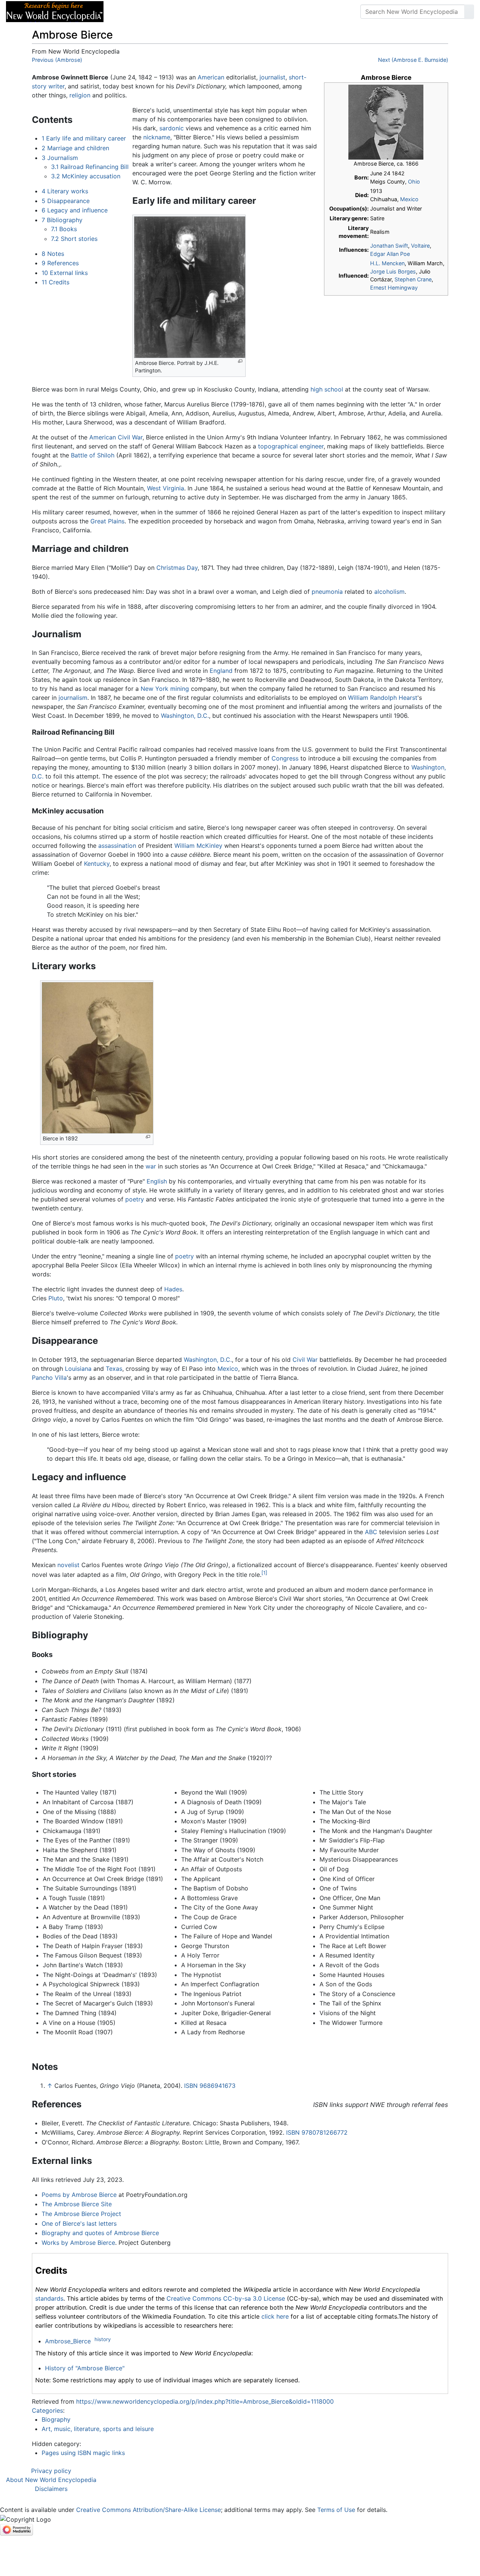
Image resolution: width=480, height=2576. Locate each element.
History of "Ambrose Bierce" (85, 2368)
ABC (371, 1532)
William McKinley (198, 846)
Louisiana (78, 1369)
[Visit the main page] (55, 11)
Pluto (56, 1298)
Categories (47, 2410)
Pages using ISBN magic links (83, 2453)
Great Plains (107, 521)
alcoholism (389, 592)
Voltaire (420, 246)
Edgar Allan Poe (390, 254)
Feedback (192, 12)
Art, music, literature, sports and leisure (98, 2429)
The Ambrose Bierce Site (77, 2204)
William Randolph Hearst (383, 698)
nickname (157, 137)
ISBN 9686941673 (210, 2086)
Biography (56, 2419)
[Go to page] (469, 12)
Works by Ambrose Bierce (78, 2243)
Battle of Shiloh (93, 455)
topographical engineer (291, 446)
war (151, 1166)
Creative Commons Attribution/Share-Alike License (148, 2510)
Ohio (414, 182)
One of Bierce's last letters (79, 2223)
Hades (173, 1289)
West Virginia (166, 488)
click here (275, 2316)
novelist (68, 1565)
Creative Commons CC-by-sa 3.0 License (226, 2298)
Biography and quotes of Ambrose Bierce (100, 2233)
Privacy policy (51, 2471)
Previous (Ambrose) (57, 60)
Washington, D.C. (185, 716)
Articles (126, 12)
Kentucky (97, 864)
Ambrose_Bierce (68, 2341)
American (211, 77)
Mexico (409, 199)
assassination (117, 846)
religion (80, 95)
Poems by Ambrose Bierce (79, 2195)
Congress (285, 758)
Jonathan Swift (389, 246)
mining (180, 689)
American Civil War (116, 437)
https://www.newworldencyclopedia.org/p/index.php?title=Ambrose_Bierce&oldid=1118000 (205, 2401)
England (221, 671)
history (103, 2339)
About (158, 12)
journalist (272, 77)
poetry (135, 1199)
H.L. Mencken (387, 263)
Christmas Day (177, 568)
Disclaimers (51, 2489)
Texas (114, 1369)
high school (327, 389)
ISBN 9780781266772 (317, 2132)
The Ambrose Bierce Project (81, 2214)
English (157, 1181)
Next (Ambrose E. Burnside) (413, 60)
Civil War (305, 1360)
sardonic (172, 128)
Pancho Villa (49, 1378)
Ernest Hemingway (394, 288)
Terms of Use (336, 2510)
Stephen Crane (413, 279)
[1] (264, 1573)
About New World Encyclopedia (51, 2480)
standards (49, 2298)
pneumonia (327, 592)
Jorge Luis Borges (393, 271)
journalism (73, 698)
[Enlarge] (240, 361)
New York (154, 689)
